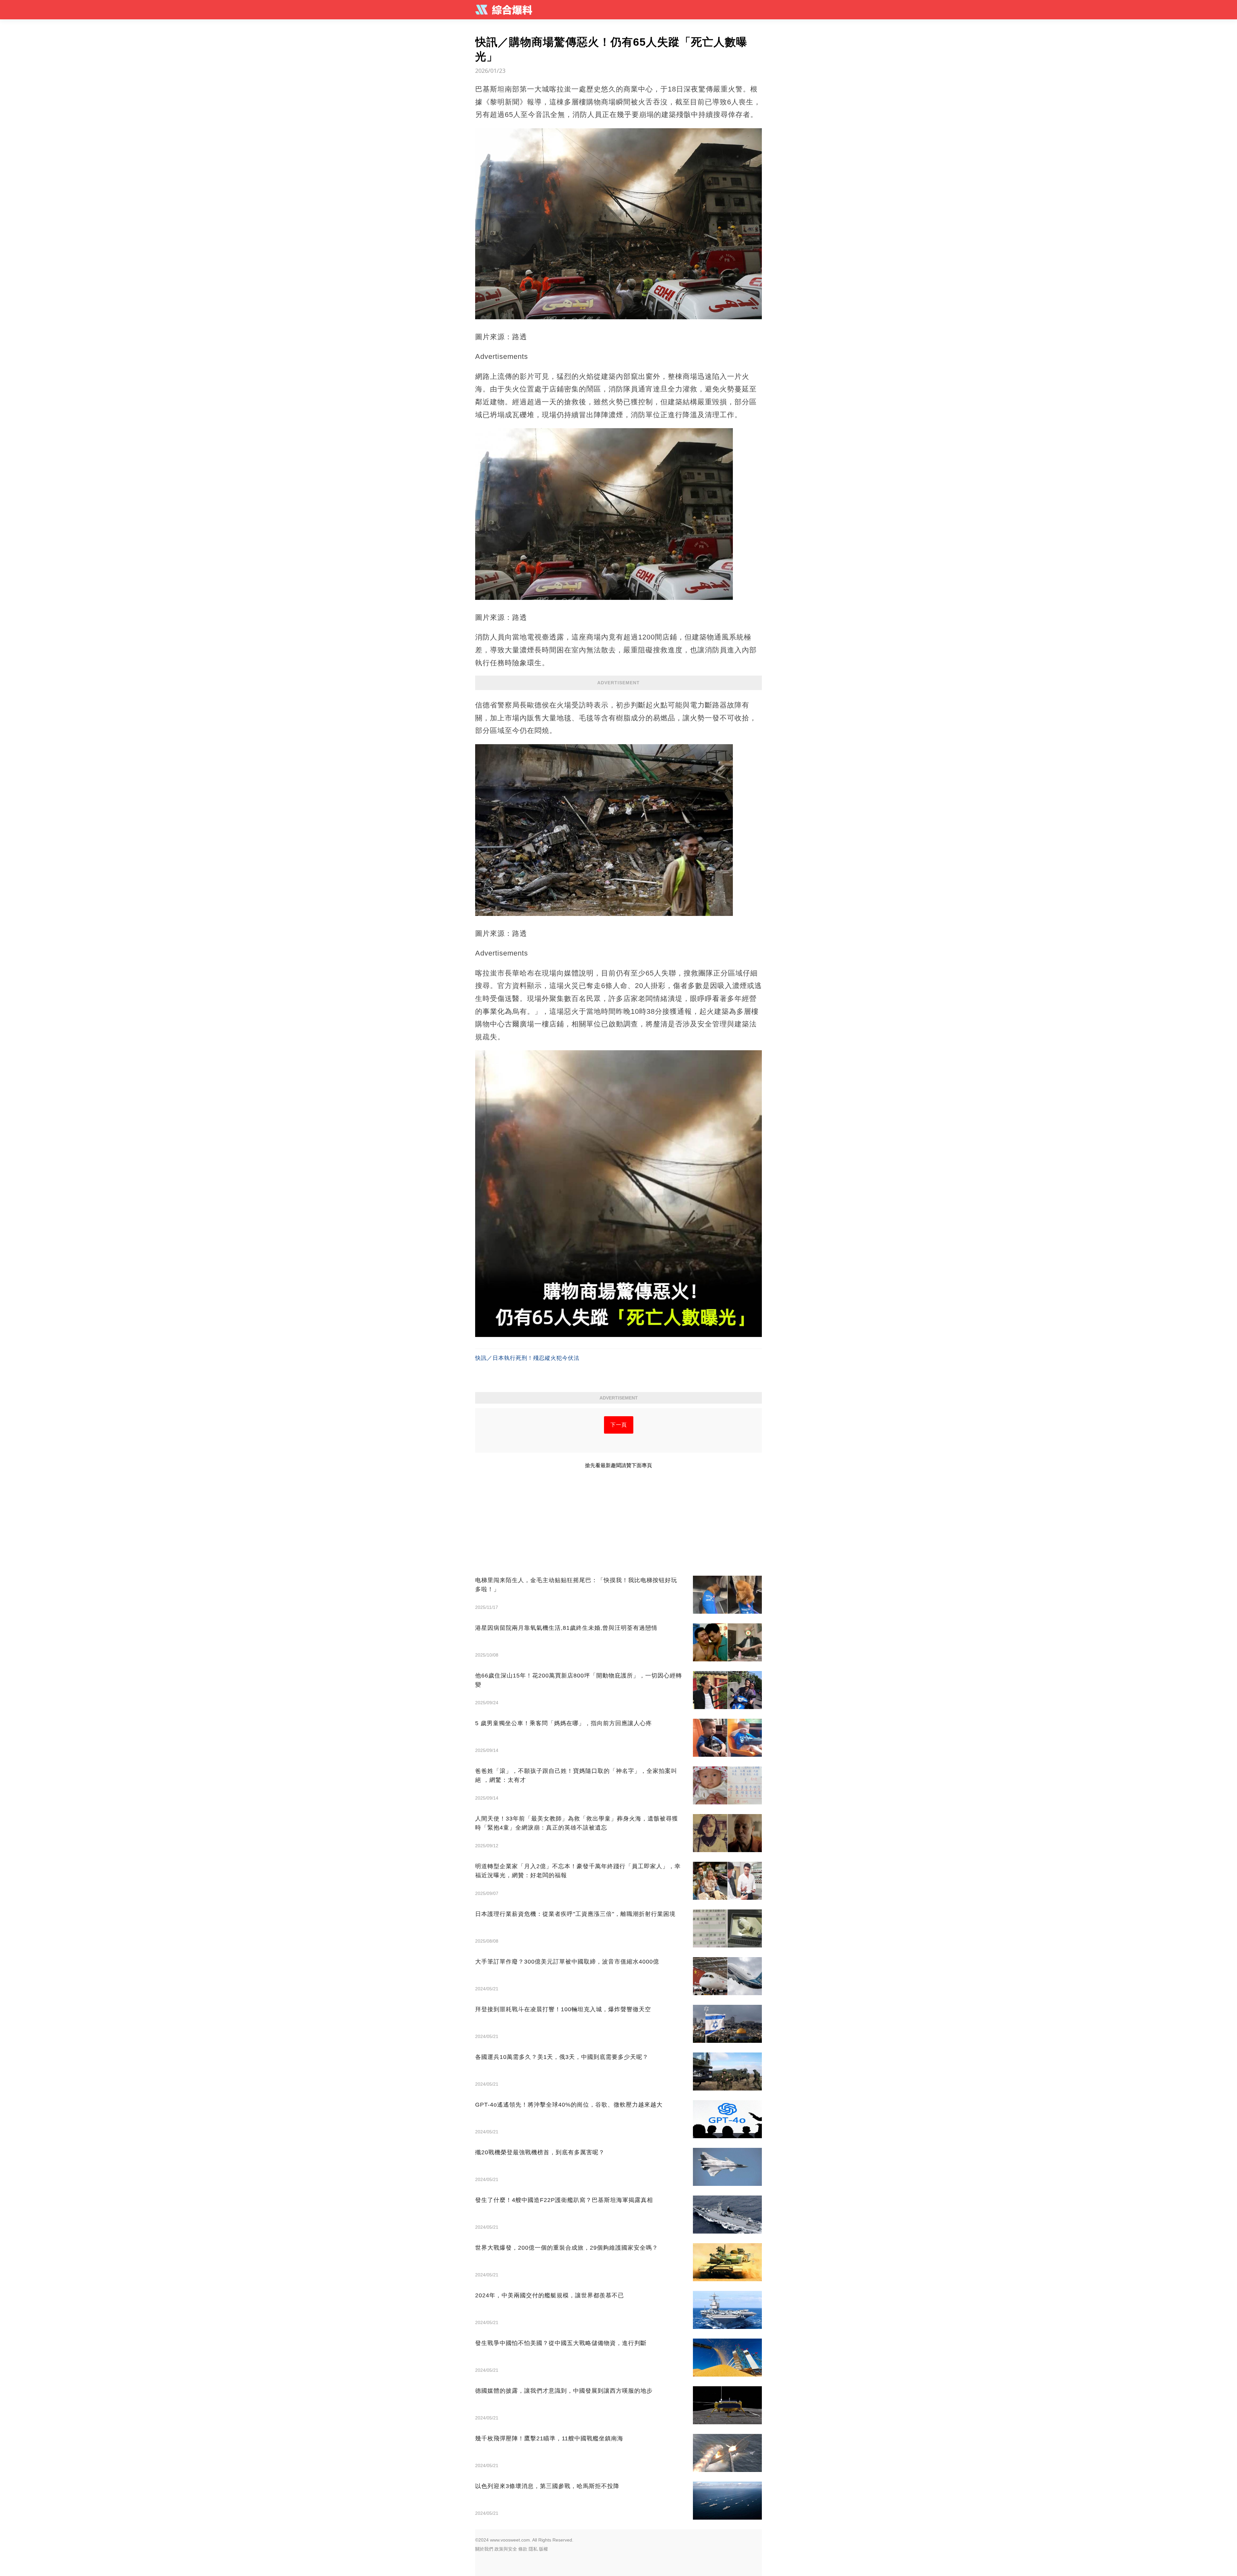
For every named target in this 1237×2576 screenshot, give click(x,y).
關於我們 (484, 2549)
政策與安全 (506, 2549)
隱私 (533, 2549)
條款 (523, 2549)
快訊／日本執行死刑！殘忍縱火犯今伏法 (527, 1358)
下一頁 (619, 1425)
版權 (543, 2549)
